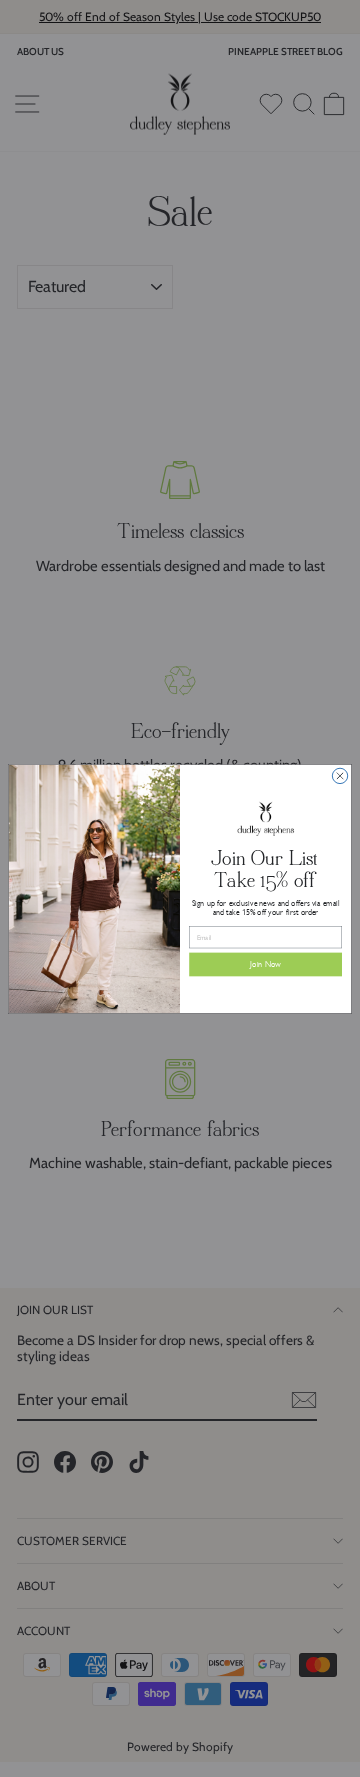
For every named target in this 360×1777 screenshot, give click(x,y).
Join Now (265, 964)
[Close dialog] (339, 775)
